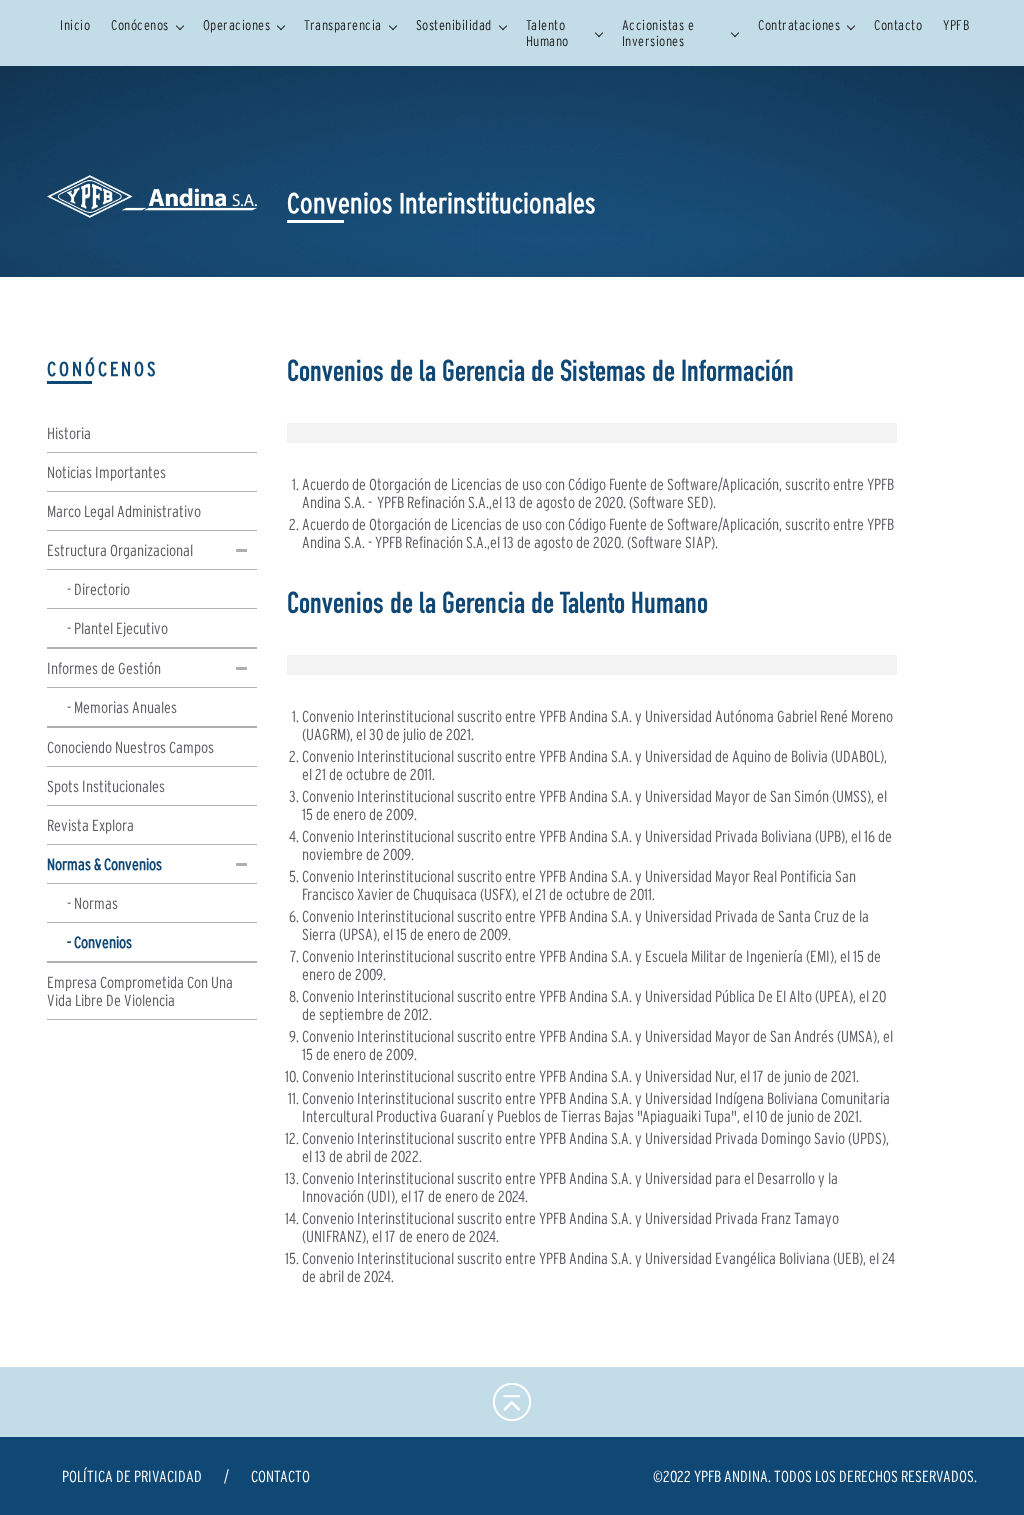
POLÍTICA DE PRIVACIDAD (132, 1476)
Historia (69, 433)
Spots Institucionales (106, 786)
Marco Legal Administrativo (124, 511)
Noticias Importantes (106, 472)
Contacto (898, 25)
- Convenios (99, 942)
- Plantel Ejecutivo (117, 628)
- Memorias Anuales (122, 707)
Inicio (75, 25)
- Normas (92, 903)
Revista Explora (90, 825)
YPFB (956, 25)
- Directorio (98, 589)
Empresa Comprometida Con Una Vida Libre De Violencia (140, 991)
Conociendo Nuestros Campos (130, 747)
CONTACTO (280, 1476)
